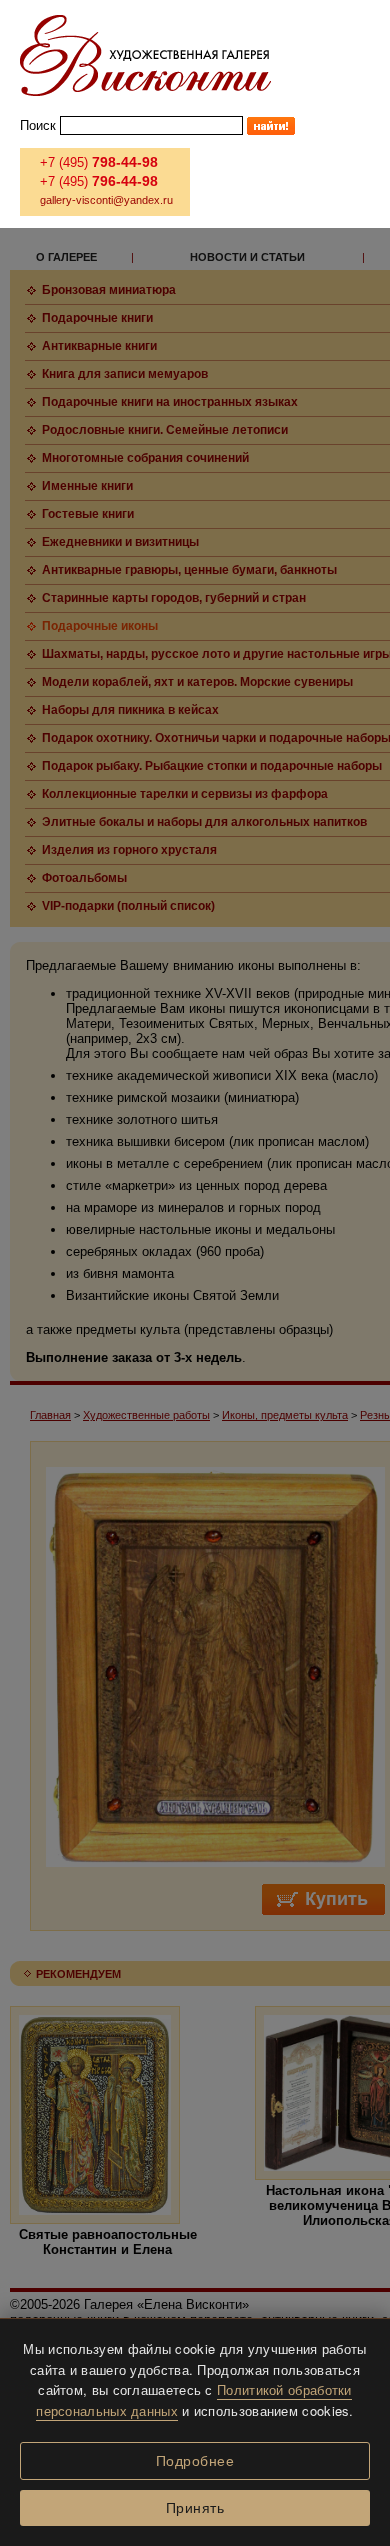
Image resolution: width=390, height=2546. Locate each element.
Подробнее (195, 2461)
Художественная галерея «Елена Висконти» (145, 55)
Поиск (38, 125)
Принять (195, 2508)
